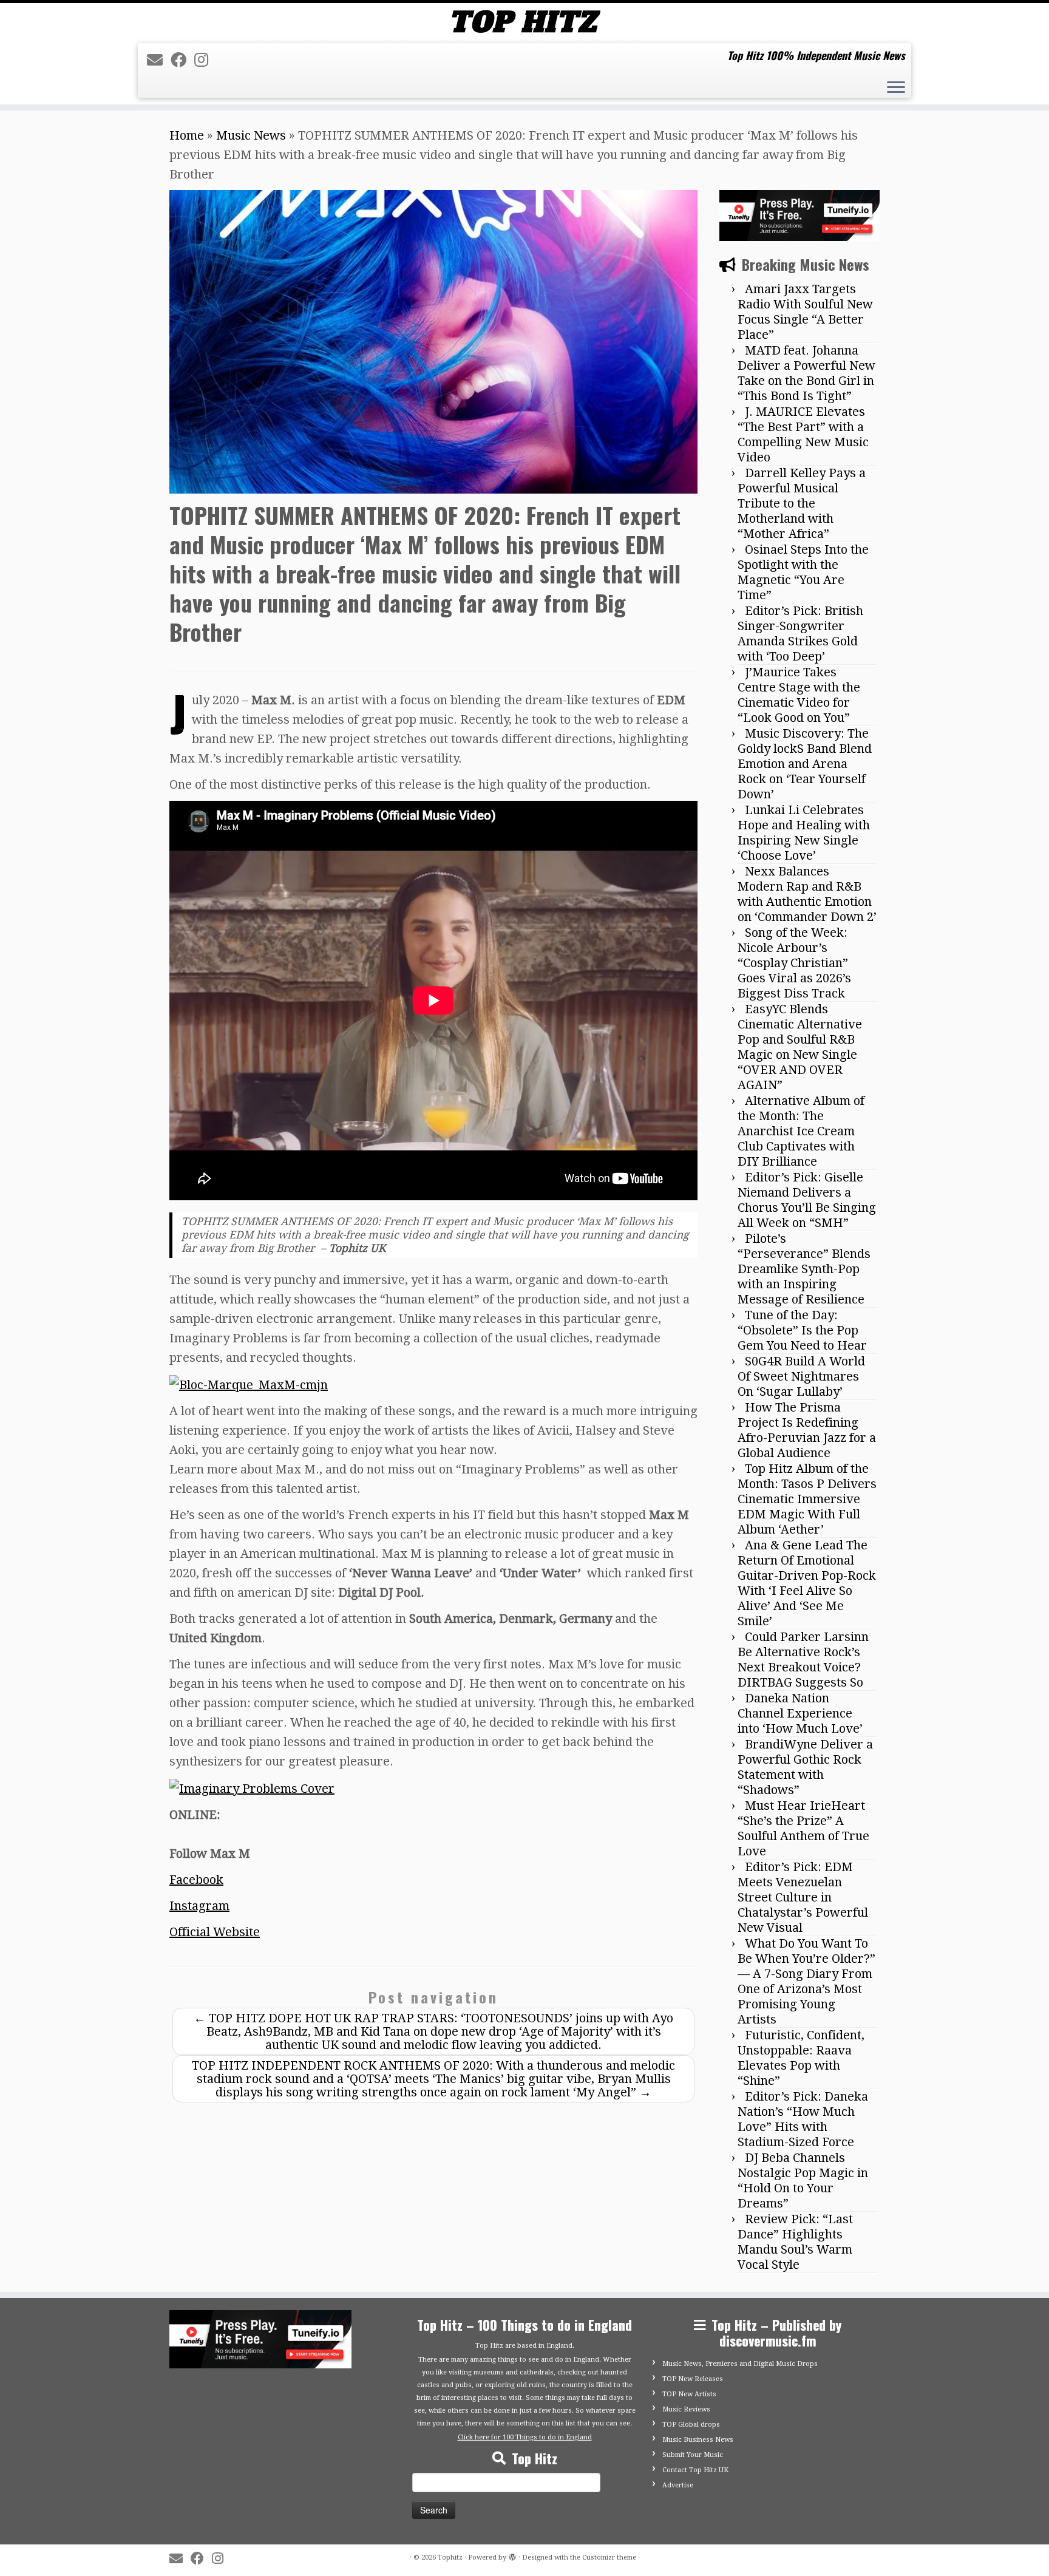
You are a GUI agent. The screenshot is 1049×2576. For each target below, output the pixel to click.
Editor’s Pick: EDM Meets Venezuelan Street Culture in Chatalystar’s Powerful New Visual (803, 1897)
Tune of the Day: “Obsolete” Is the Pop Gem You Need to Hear (802, 1330)
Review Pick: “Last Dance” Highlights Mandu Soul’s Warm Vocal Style (795, 2242)
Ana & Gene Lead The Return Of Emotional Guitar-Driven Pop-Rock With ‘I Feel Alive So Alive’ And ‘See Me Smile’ (807, 1583)
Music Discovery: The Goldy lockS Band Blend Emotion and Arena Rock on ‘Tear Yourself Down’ (805, 764)
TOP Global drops (691, 2425)
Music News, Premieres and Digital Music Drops (740, 2364)
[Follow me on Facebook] (182, 60)
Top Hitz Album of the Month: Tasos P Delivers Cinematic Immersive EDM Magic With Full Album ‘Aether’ (807, 1499)
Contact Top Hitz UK (695, 2470)
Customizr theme (609, 2557)
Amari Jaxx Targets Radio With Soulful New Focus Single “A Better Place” (805, 312)
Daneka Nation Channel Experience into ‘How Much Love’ (800, 1713)
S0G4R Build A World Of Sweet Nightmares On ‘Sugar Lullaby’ (801, 1376)
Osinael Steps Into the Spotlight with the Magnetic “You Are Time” (803, 572)
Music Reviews (686, 2409)
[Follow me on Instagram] (205, 60)
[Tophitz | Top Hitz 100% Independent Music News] (524, 22)
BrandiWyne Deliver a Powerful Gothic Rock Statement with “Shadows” (805, 1767)
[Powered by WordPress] (512, 2555)
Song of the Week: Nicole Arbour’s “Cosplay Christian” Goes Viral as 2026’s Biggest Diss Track (794, 963)
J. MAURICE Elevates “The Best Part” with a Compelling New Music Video (803, 434)
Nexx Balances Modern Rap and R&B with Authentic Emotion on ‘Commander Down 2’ (807, 894)
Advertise (678, 2485)
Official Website (215, 1932)
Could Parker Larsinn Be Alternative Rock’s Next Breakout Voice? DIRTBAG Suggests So (803, 1660)
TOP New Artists (689, 2394)
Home (187, 135)
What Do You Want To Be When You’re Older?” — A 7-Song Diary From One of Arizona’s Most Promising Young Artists (806, 1981)
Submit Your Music (693, 2455)
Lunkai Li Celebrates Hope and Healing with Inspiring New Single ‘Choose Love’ (804, 833)
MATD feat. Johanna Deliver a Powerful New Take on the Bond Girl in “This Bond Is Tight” (806, 373)
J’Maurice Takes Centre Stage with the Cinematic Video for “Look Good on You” (799, 695)
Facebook (196, 1880)
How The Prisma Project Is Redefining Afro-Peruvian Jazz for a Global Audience (807, 1430)
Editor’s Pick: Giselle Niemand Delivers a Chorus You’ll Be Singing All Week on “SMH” (807, 1200)
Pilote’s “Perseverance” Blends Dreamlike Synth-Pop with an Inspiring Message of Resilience (804, 1269)
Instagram (199, 1906)
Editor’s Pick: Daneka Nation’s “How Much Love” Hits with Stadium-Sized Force (803, 2119)
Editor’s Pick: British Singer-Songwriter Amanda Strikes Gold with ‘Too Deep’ (800, 634)
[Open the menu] (896, 89)
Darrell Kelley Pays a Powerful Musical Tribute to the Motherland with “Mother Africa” (802, 503)
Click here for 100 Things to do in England (525, 2437)
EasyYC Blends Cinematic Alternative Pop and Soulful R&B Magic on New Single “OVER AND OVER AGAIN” (800, 1047)
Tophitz (450, 2557)
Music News (251, 135)
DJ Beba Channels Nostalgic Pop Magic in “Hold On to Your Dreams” (803, 2180)
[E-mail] (159, 60)
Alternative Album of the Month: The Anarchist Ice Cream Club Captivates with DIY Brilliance (801, 1131)
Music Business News (698, 2440)
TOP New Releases (693, 2379)
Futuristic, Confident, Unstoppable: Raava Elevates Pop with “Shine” (801, 2058)
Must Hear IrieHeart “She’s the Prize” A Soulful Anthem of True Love (803, 1828)
